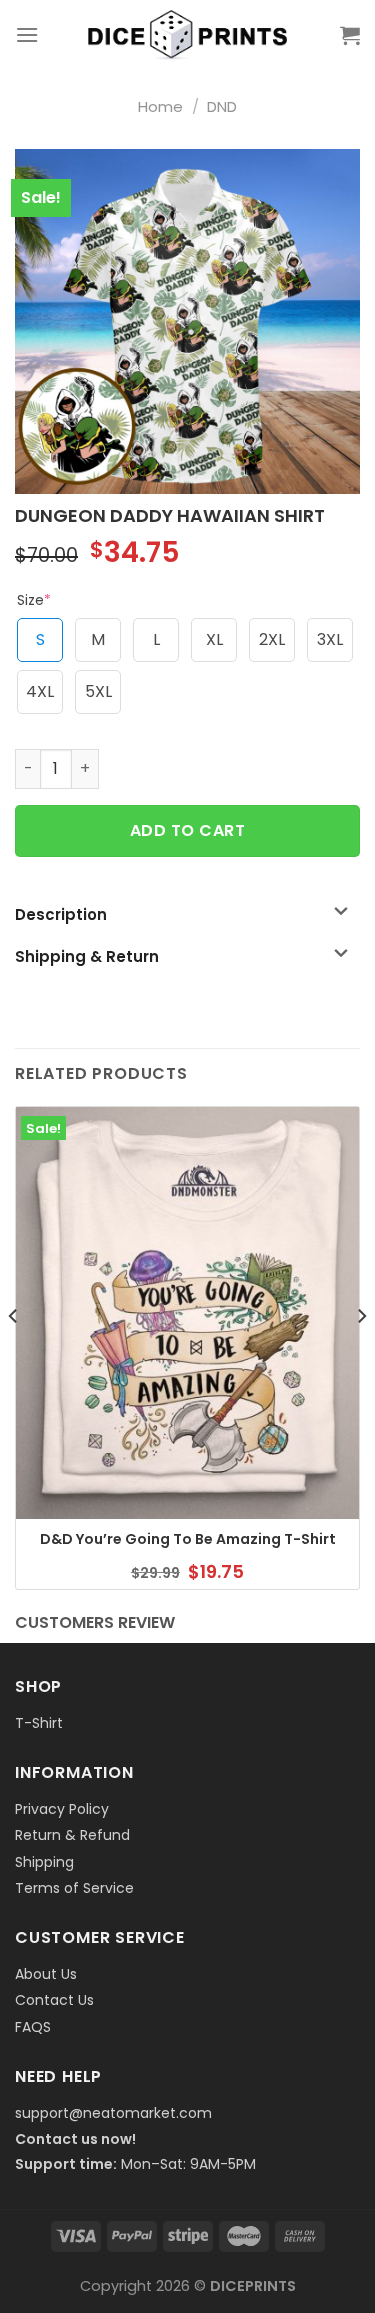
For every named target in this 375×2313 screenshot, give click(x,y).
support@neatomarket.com (113, 2113)
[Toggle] (341, 912)
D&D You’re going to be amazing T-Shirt (188, 1539)
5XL (98, 691)
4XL (40, 691)
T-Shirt (39, 1723)
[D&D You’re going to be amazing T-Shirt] (187, 1313)
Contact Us (54, 2000)
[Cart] (350, 35)
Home (160, 106)
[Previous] (14, 1356)
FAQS (33, 2027)
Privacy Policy (62, 1809)
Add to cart (187, 830)
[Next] (361, 1356)
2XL (272, 639)
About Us (46, 1974)
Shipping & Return (87, 956)
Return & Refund (72, 1835)
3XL (330, 639)
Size (34, 600)
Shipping (44, 1862)
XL (214, 639)
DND (222, 106)
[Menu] (27, 34)
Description (61, 914)
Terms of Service (74, 1888)
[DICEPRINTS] (188, 35)
